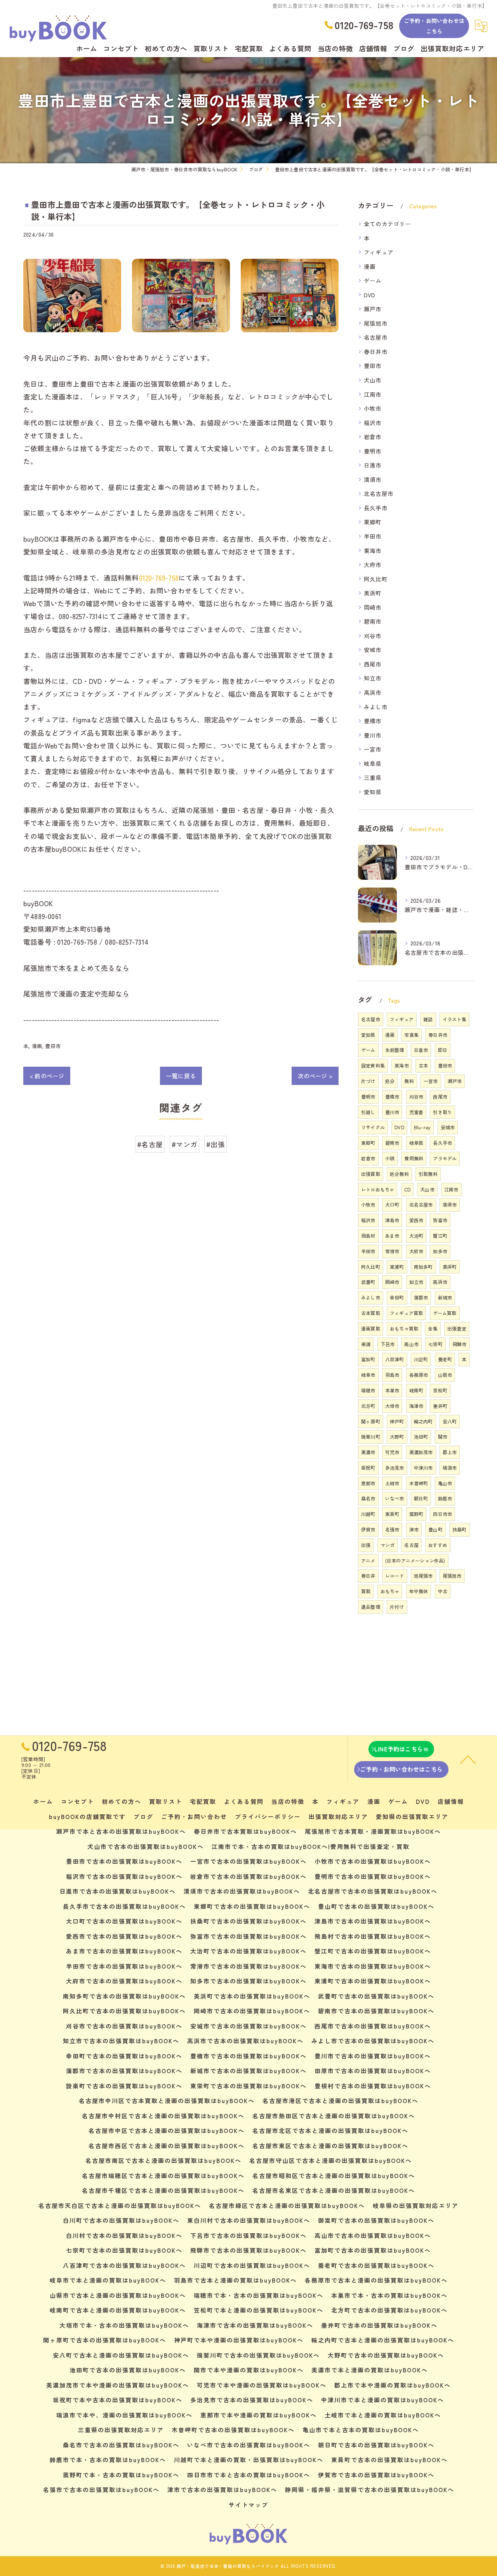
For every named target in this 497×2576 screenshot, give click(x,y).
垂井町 (440, 1406)
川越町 (368, 1514)
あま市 (392, 1236)
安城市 (373, 650)
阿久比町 (376, 579)
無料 (409, 1081)
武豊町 (368, 1282)
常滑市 (392, 1251)
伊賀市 (368, 1529)
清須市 (373, 479)
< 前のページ (47, 1076)
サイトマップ (248, 2505)
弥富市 (440, 1220)
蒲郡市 (421, 1297)
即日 (443, 1050)
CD (407, 1189)
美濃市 (368, 1452)
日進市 (373, 465)
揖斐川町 (371, 1436)
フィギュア (379, 252)
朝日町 (421, 1498)
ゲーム (373, 280)
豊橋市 (373, 721)
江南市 (373, 394)
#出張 (215, 1144)
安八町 (450, 1421)
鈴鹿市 (445, 1498)
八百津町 (395, 1359)
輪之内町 (423, 1421)
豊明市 (373, 451)
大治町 (416, 1236)
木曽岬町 (419, 1483)
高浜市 (373, 692)
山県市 (445, 1375)
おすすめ (438, 1545)
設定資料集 (373, 1065)
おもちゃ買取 (404, 1328)
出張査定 (457, 1328)
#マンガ (184, 1144)
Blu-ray (422, 1127)
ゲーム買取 (445, 1313)
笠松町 (440, 1390)
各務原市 (419, 1375)
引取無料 (428, 1174)
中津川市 (423, 1468)
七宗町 (435, 1344)
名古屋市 (376, 337)
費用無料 (414, 1158)
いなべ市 (395, 1498)
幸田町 (397, 1297)
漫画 (37, 1046)
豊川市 (373, 735)
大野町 (397, 1436)
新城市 (445, 1297)
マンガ (388, 1545)
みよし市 (376, 707)
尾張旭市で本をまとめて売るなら (76, 968)
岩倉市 (373, 437)
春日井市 (376, 351)
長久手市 (376, 508)
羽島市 (392, 1375)
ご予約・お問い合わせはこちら (434, 26)
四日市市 (442, 1514)
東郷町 (373, 522)
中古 (443, 1591)
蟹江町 (440, 1236)
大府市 (373, 564)
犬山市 (373, 380)
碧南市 (373, 621)
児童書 (416, 1112)
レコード (395, 1576)
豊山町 (435, 1529)
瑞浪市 (450, 1468)
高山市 (411, 1344)
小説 (390, 1158)
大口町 (392, 1204)
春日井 (368, 1576)
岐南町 (416, 1390)
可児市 (392, 1452)
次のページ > (315, 1076)
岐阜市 (368, 1375)
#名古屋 (150, 1144)
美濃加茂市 (421, 1452)
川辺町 (421, 1359)
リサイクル (373, 1127)
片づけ (368, 1081)
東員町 (392, 1514)
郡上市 (450, 1452)
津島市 (392, 1220)
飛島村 (368, 1236)
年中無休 (419, 1591)
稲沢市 (373, 423)
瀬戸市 (373, 309)
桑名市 (368, 1498)
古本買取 (371, 1313)
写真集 (411, 1035)
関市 (443, 1436)
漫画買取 (371, 1328)
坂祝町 (368, 1468)
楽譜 (366, 1344)
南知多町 (423, 1267)
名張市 (392, 1529)
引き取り (442, 1112)
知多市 (440, 1251)
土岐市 (392, 1483)
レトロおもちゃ (378, 1189)
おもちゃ (390, 1591)
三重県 (373, 777)
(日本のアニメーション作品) (415, 1560)
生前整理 (395, 1050)
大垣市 (392, 1406)
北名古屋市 (379, 493)
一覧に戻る (181, 1076)
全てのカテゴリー (388, 224)
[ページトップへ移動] (468, 1759)
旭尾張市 (423, 1576)
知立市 (373, 678)
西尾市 (373, 664)
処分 (390, 1081)
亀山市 (445, 1483)
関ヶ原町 (371, 1421)
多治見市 (395, 1468)
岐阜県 (373, 763)
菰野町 (416, 1514)
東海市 (373, 550)
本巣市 (392, 1390)
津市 (414, 1529)
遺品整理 (371, 1607)
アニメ (368, 1560)
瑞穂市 (368, 1390)
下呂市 (388, 1344)
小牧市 (373, 408)
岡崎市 (373, 607)
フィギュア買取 (406, 1313)
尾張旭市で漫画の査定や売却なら (76, 993)
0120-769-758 (159, 578)
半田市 (373, 536)
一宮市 (373, 749)
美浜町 (373, 593)
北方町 (368, 1406)
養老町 (445, 1359)
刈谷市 (373, 636)
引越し (368, 1112)
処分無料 (399, 1174)
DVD (370, 295)
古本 (423, 1065)
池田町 (421, 1436)
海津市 (416, 1406)
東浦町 (397, 1267)
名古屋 (411, 1545)
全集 (433, 1328)
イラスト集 (454, 1019)
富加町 (368, 1359)
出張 (366, 1545)
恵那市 (368, 1483)
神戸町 (397, 1421)
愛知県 (373, 792)
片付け (397, 1607)
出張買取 (371, 1174)
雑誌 (428, 1019)
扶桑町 (460, 1529)
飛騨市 (460, 1344)
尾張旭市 (376, 323)
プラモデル (445, 1158)
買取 (366, 1591)
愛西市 (416, 1220)
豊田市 (53, 1046)
